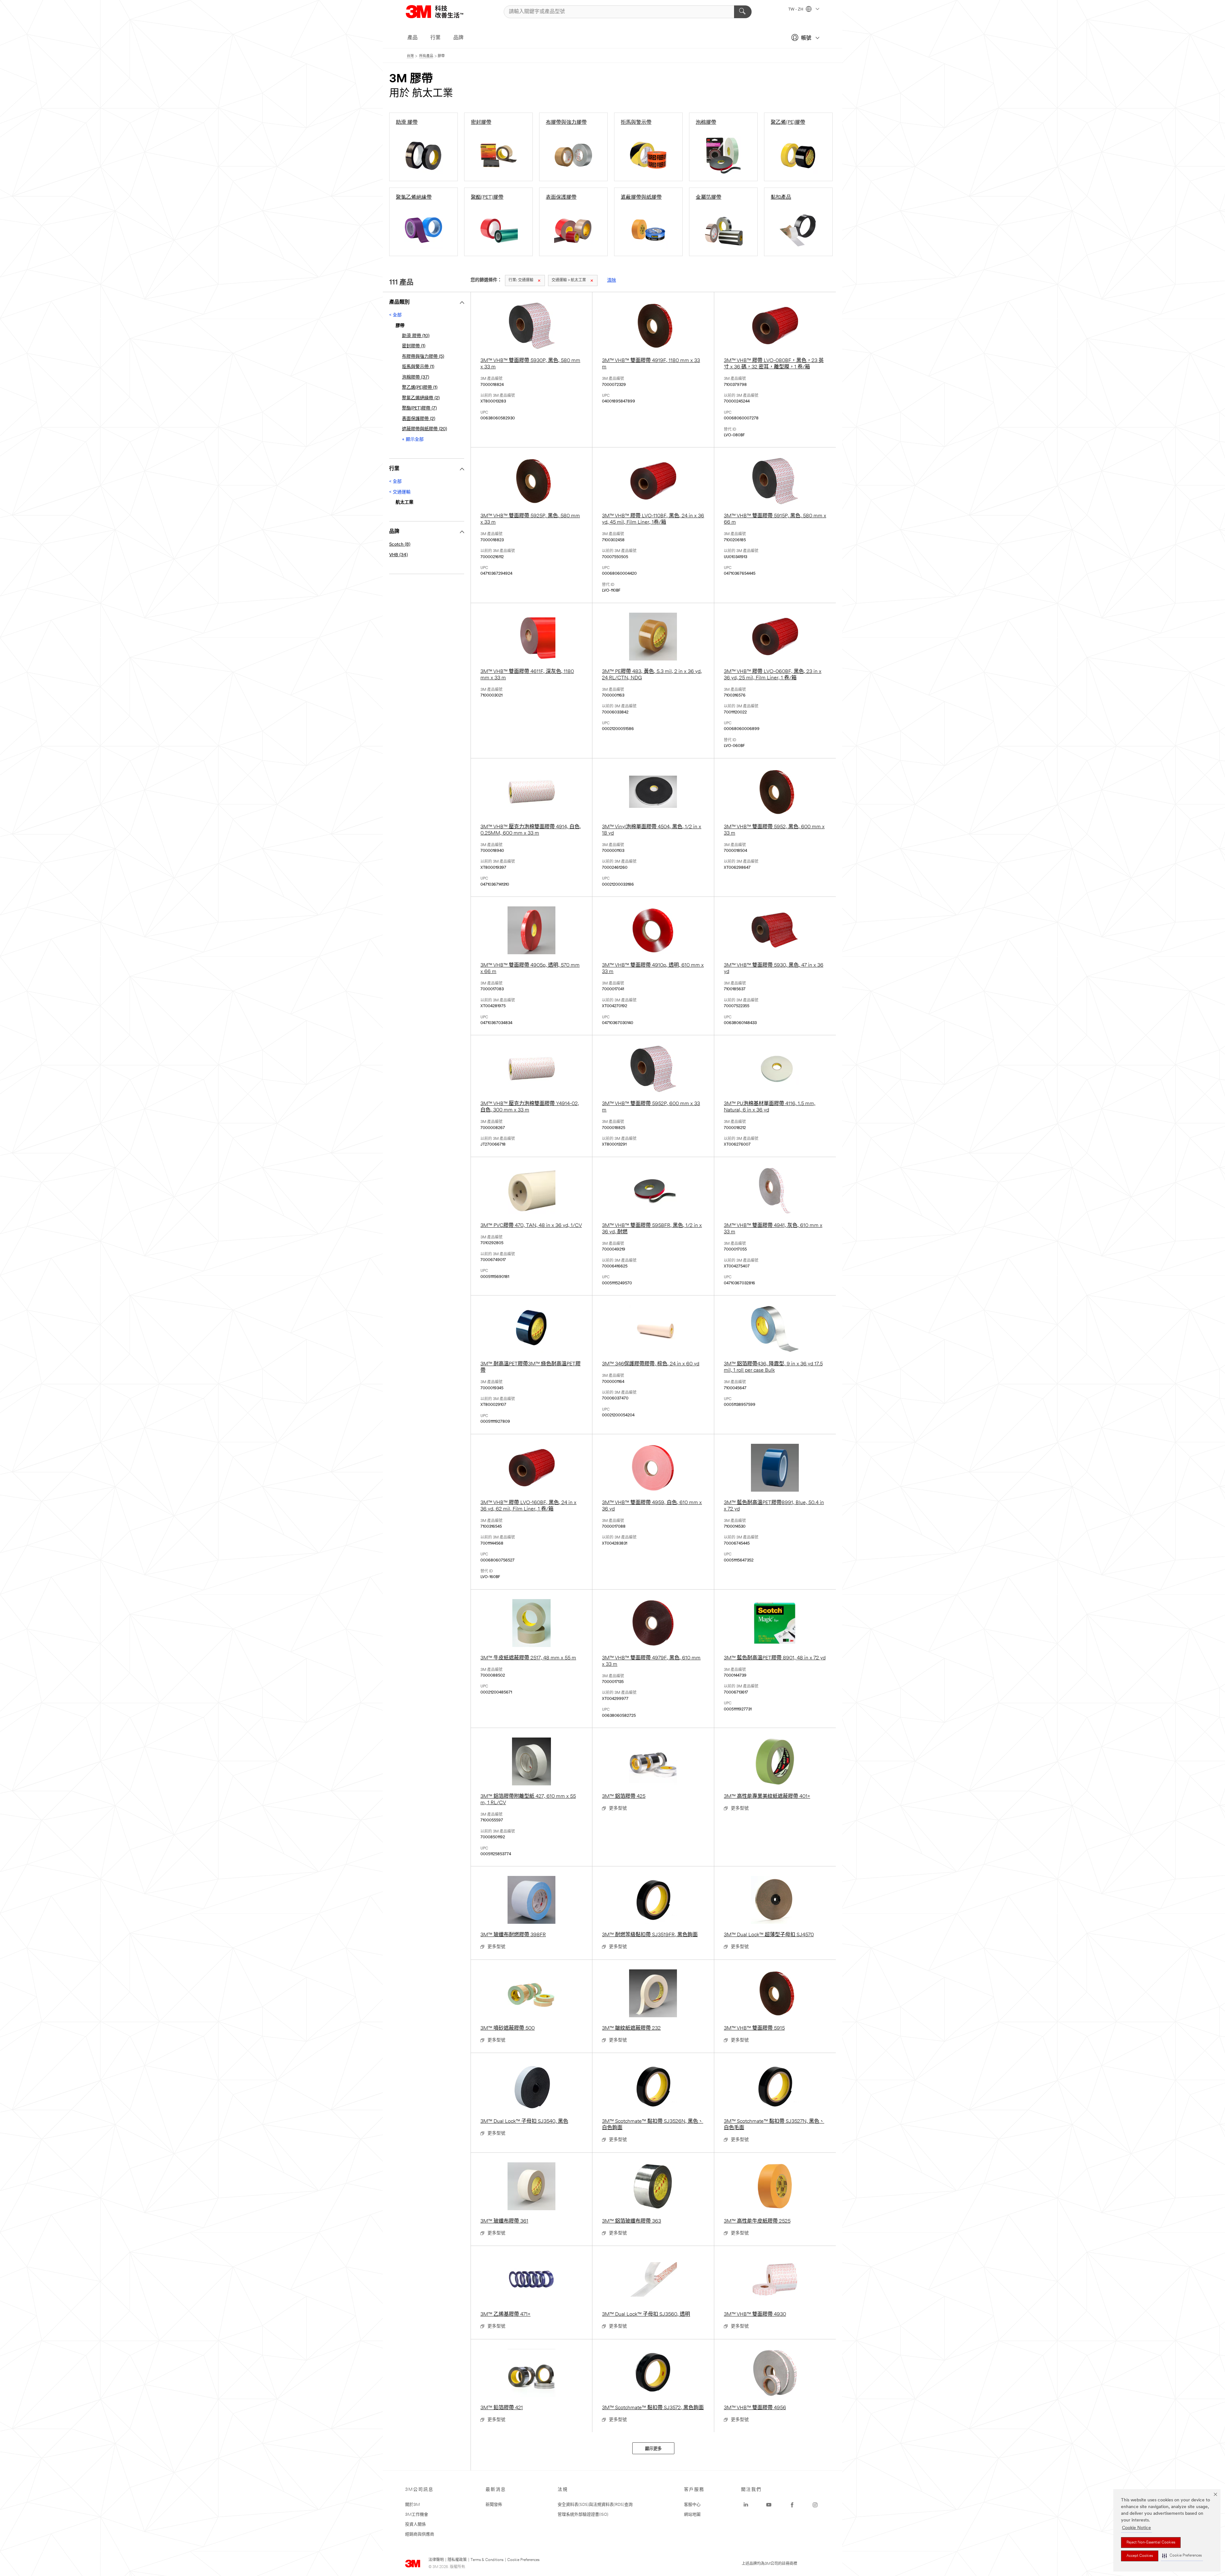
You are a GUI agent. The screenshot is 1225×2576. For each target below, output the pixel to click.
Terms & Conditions (487, 2560)
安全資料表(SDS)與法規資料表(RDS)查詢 (595, 2505)
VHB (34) (398, 555)
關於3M (412, 2505)
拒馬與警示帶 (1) (418, 367)
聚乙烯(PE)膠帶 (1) (420, 388)
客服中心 (692, 2505)
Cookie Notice (1136, 2528)
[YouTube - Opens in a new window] (769, 2505)
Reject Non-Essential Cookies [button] (1151, 2543)
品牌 (458, 38)
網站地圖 (692, 2515)
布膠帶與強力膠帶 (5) (423, 357)
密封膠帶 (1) (414, 346)
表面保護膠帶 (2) (419, 419)
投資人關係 (416, 2524)
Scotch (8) (400, 545)
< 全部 (395, 315)
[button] (1182, 2556)
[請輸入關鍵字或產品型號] (743, 12)
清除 (612, 280)
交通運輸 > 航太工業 (569, 280)
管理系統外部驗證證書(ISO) (583, 2515)
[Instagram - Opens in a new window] (815, 2505)
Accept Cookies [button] (1140, 2556)
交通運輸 (521, 280)
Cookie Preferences (523, 2560)
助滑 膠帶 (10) (416, 336)
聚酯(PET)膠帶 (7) (419, 408)
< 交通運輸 (400, 492)
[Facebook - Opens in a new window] (792, 2505)
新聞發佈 (494, 2505)
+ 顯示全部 (413, 440)
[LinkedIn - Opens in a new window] (746, 2505)
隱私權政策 (457, 2560)
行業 (435, 38)
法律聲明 (436, 2560)
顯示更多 (653, 2449)
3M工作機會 (417, 2515)
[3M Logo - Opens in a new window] (442, 12)
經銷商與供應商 (420, 2534)
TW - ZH (796, 10)
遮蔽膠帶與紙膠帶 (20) (424, 429)
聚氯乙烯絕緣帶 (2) (421, 398)
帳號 (806, 38)
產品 (412, 38)
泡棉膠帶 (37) (416, 377)
